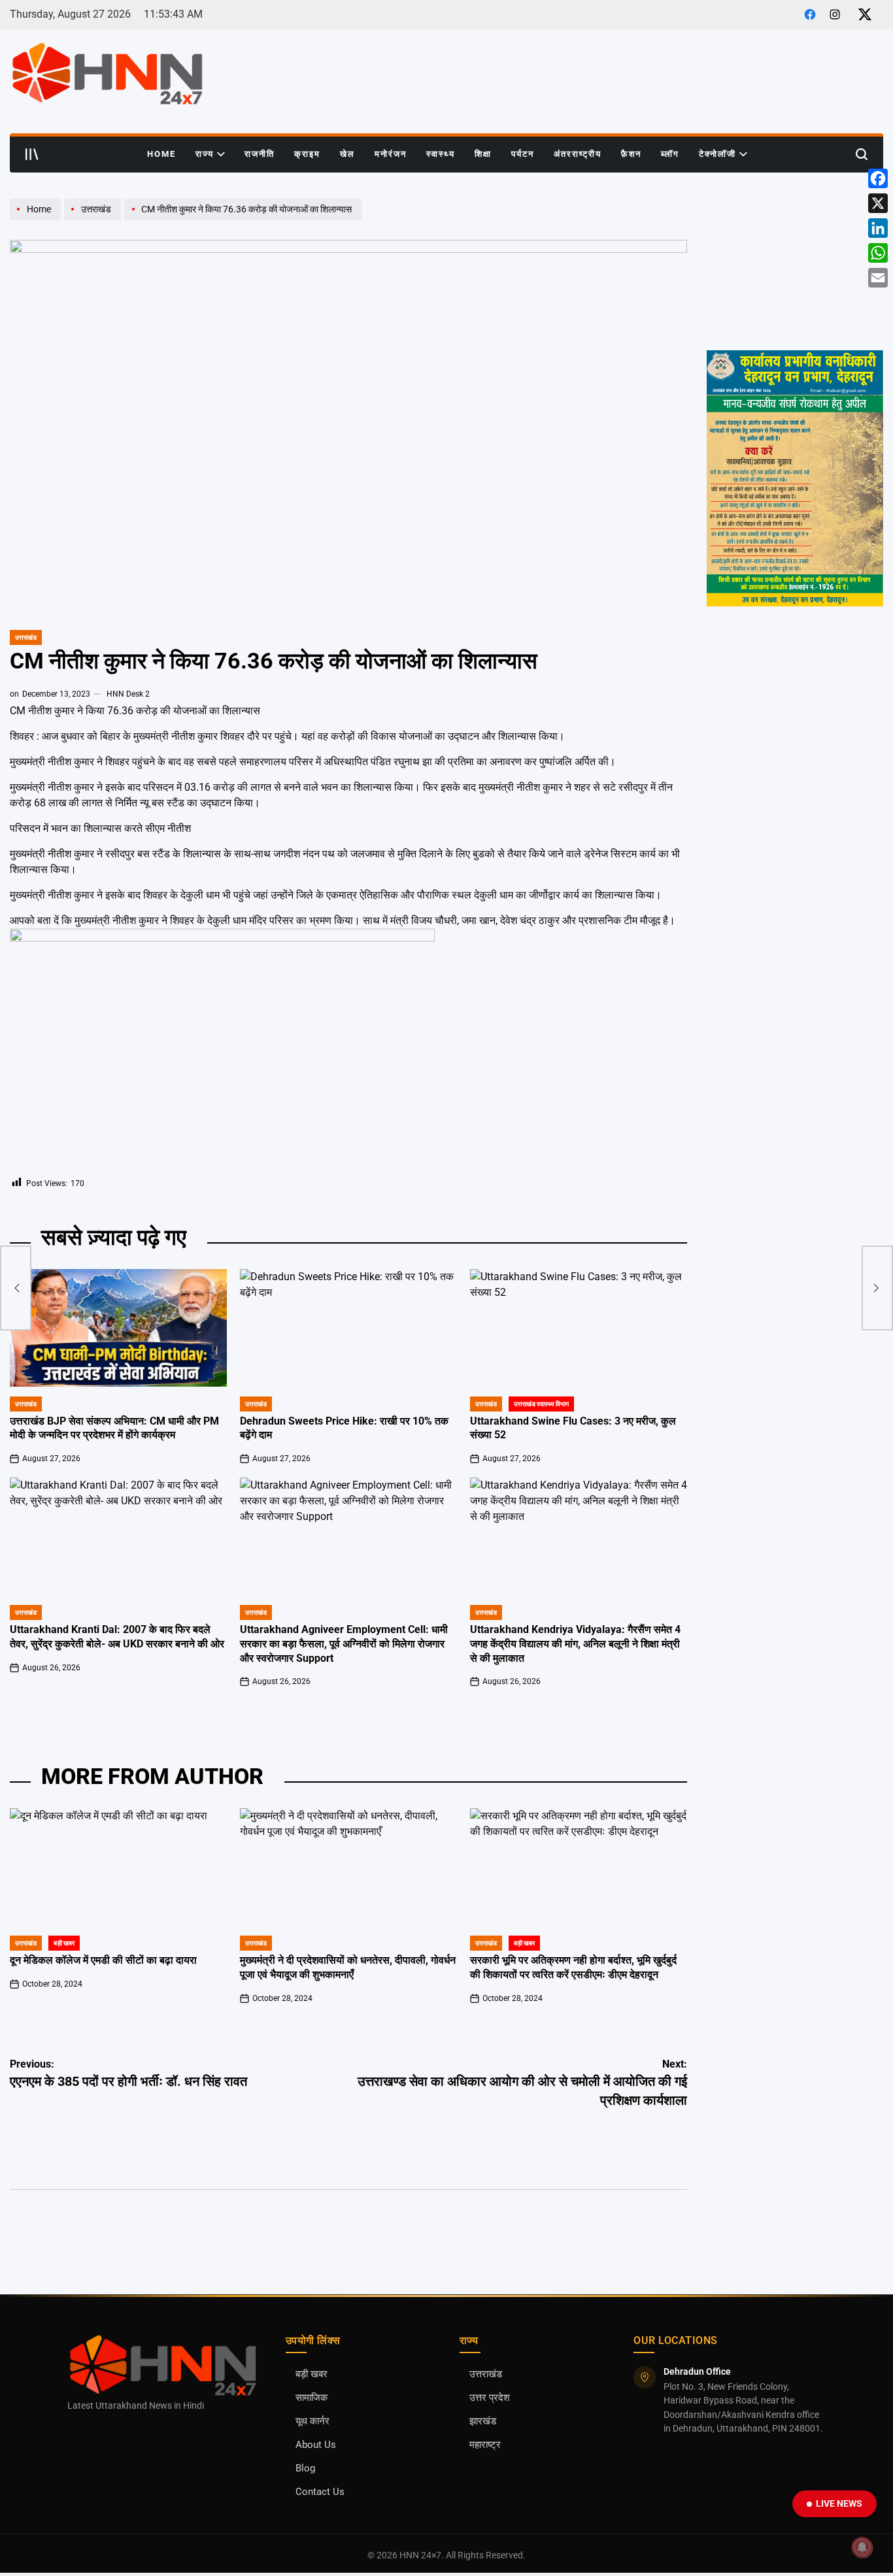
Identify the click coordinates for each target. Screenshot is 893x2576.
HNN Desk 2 (128, 694)
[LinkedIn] (878, 228)
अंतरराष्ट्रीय (578, 154)
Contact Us (320, 2492)
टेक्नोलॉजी (717, 154)
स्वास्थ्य (441, 154)
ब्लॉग (670, 154)
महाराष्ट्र (485, 2445)
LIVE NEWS (839, 2503)
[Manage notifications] (862, 2547)
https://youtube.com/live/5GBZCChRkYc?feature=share (792, 210)
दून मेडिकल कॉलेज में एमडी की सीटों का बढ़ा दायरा (103, 1960)
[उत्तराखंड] (94, 220)
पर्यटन (523, 154)
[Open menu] (32, 154)
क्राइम (307, 154)
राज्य (205, 154)
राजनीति (260, 154)
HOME (161, 154)
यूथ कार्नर (312, 2421)
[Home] (37, 220)
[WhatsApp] (878, 253)
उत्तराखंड (26, 637)
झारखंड (483, 2421)
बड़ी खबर (312, 2374)
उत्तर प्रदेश (490, 2398)
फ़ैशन (631, 154)
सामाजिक (312, 2398)
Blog (305, 2469)
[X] (878, 203)
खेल (347, 154)
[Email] (878, 278)
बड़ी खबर (64, 1943)
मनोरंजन (391, 154)
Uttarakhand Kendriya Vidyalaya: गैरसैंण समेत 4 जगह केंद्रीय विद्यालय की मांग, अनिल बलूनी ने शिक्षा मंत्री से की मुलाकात (575, 1644)
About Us (316, 2445)
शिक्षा (483, 154)
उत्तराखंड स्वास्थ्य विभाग (541, 1404)
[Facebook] (878, 178)
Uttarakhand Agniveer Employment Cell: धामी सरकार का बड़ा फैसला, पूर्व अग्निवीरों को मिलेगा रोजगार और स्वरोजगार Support (344, 1644)
